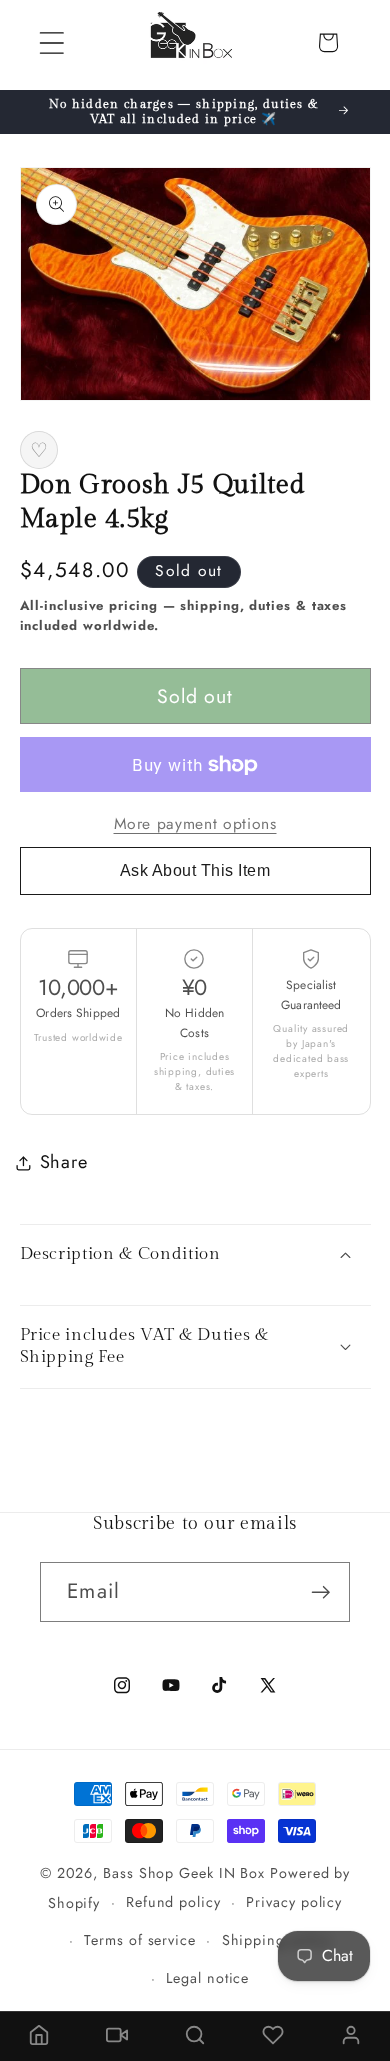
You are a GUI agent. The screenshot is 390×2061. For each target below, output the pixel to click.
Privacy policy (294, 1902)
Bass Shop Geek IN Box (184, 1873)
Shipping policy (277, 1940)
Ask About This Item (195, 870)
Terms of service (140, 1940)
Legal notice (207, 1978)
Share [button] (64, 1162)
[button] (51, 42)
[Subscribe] (320, 1592)
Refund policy (173, 1902)
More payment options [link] (195, 824)
